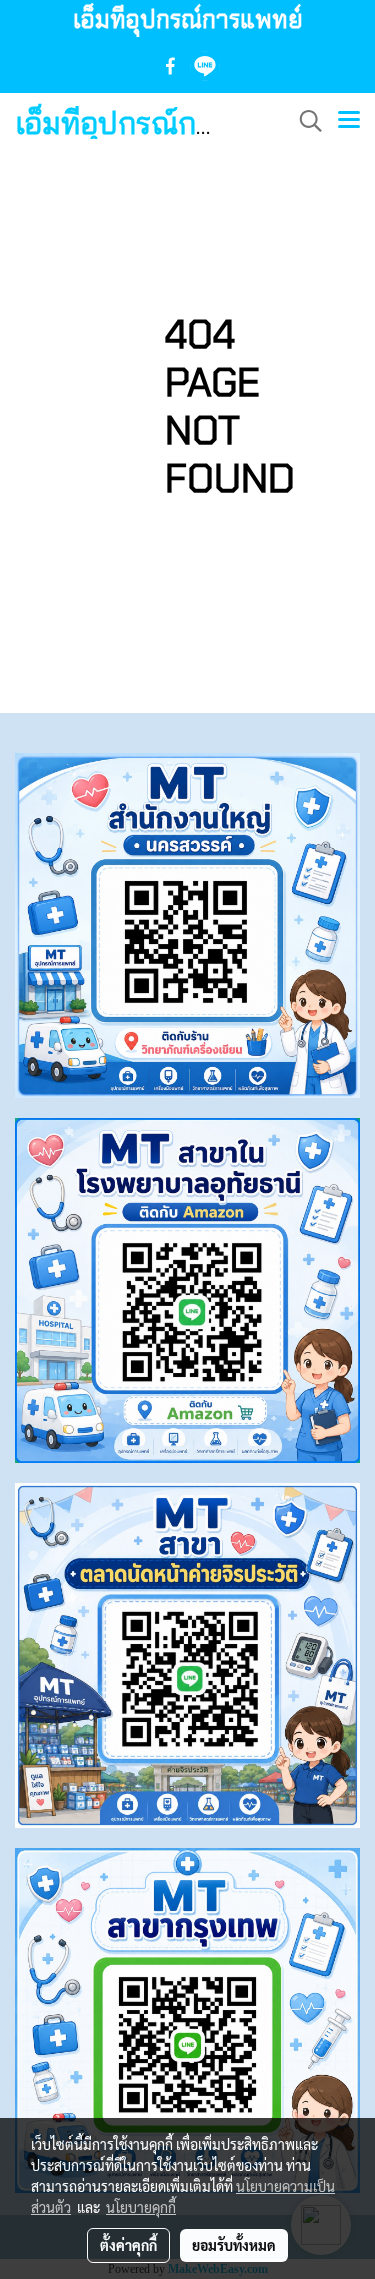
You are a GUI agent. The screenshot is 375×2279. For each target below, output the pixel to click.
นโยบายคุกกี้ (141, 2207)
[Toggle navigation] (349, 121)
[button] (304, 121)
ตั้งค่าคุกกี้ (128, 2245)
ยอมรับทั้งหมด (234, 2245)
